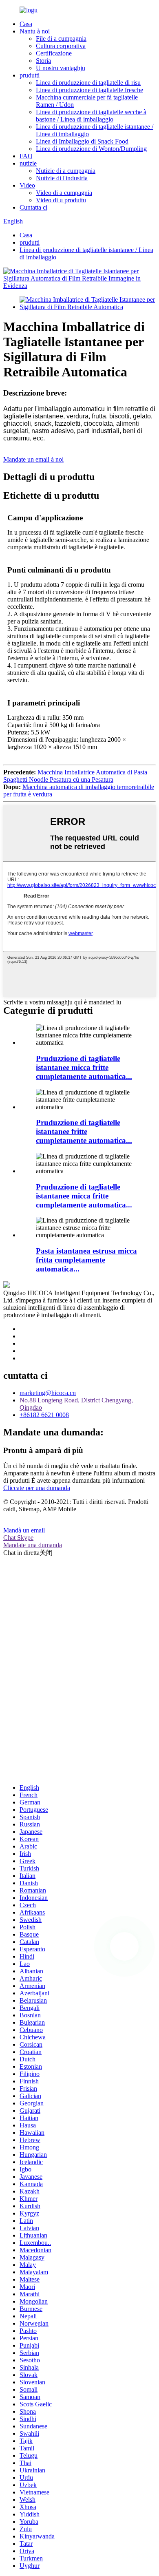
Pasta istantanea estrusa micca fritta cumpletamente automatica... (86, 1260)
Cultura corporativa (61, 46)
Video (27, 185)
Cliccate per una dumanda (37, 1488)
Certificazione (54, 53)
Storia (43, 61)
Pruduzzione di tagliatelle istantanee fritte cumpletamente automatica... (84, 1131)
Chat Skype (18, 1538)
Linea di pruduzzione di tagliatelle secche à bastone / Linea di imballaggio (91, 116)
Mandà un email (24, 1530)
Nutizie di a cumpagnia (66, 171)
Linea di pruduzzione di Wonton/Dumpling (91, 149)
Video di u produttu (61, 200)
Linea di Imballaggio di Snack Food (82, 141)
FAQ (26, 156)
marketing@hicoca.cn (48, 1393)
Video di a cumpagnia (64, 193)
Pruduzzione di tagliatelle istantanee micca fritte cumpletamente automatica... (84, 1067)
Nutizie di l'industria (62, 178)
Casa (26, 24)
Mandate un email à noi (33, 459)
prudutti (30, 75)
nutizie (28, 163)
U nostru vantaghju (61, 68)
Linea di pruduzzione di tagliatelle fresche (89, 90)
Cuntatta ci (33, 207)
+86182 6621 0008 (44, 1415)
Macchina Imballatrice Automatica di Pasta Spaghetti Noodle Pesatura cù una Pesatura (75, 776)
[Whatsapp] (124, 1946)
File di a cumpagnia (61, 39)
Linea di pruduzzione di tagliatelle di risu (88, 83)
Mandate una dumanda (33, 1545)
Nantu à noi (35, 31)
